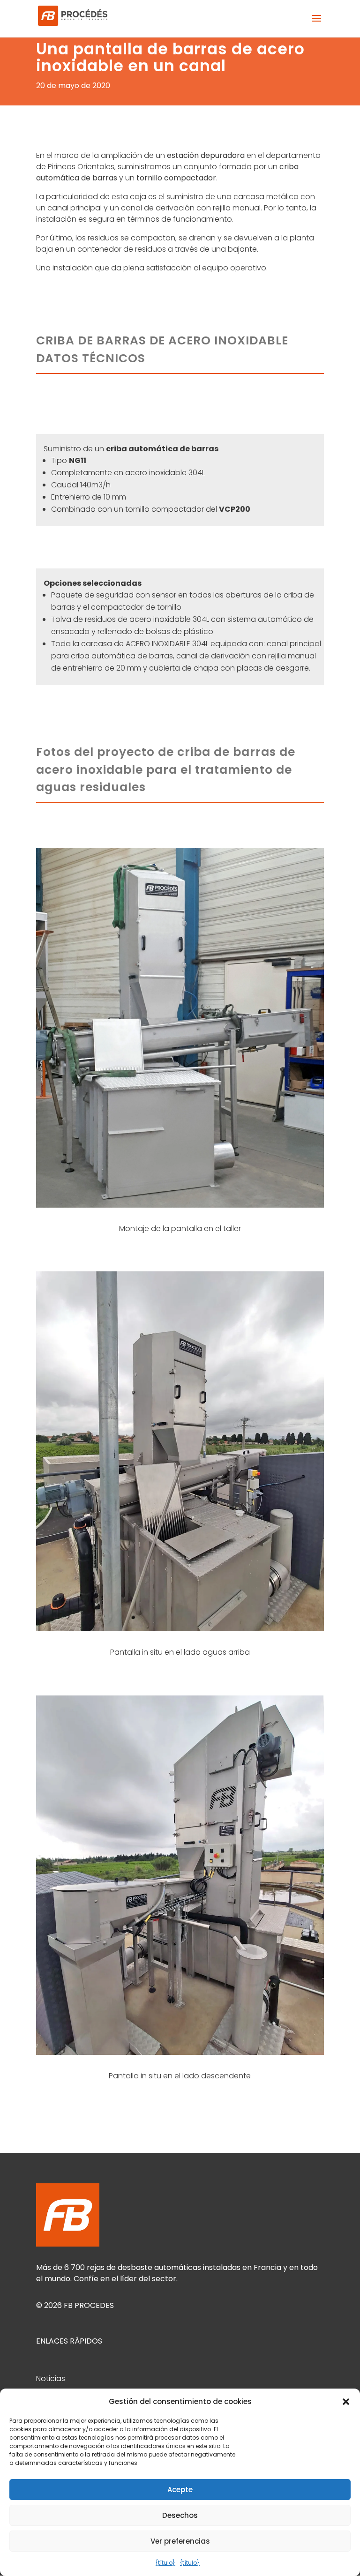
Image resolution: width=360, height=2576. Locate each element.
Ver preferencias (180, 2541)
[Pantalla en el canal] (180, 1631)
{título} (165, 2563)
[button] (346, 2402)
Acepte (180, 2490)
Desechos (180, 2515)
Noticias (51, 2378)
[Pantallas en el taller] (180, 1207)
